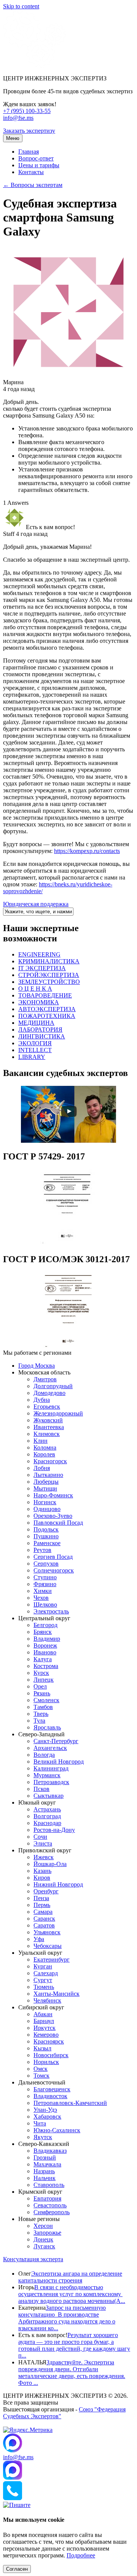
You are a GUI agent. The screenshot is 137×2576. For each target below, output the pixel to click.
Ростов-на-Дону (54, 1830)
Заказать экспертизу (29, 131)
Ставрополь (49, 2185)
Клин (41, 1441)
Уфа (39, 1939)
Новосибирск (51, 2055)
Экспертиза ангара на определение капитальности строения (70, 2277)
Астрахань (47, 1809)
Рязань (42, 1693)
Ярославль (47, 1727)
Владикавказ (50, 2151)
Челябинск (47, 2000)
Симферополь (52, 2212)
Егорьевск (47, 1407)
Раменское (47, 1543)
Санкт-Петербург (56, 1741)
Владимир (47, 1639)
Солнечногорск (54, 1570)
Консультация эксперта (33, 2259)
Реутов (42, 1550)
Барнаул (44, 2021)
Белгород (45, 1625)
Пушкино (46, 1536)
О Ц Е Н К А (35, 989)
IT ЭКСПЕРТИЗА (42, 968)
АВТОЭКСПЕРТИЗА (47, 1009)
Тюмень (44, 1987)
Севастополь (50, 2205)
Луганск (44, 2246)
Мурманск (47, 1775)
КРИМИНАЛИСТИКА (49, 961)
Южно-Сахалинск (57, 2130)
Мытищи (45, 1488)
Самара (43, 1912)
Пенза (41, 1898)
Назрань (44, 2171)
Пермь (42, 1905)
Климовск (47, 1434)
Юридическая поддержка (36, 904)
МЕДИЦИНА (36, 1023)
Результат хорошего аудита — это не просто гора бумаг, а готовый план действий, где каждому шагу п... (74, 2345)
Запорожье (47, 2233)
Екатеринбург (52, 1959)
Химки (43, 1591)
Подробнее (81, 2555)
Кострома (46, 1666)
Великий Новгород (59, 1762)
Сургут (43, 1980)
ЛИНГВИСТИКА (42, 1036)
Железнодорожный (58, 1413)
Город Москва (37, 1366)
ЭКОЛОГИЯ (35, 1043)
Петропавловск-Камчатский (70, 2103)
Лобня (42, 1468)
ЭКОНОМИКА (39, 1002)
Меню (13, 138)
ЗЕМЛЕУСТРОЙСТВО (49, 982)
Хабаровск (47, 2117)
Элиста (43, 1843)
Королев (44, 1454)
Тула (39, 1721)
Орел (40, 1686)
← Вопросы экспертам (33, 185)
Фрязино (45, 1584)
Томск (41, 2076)
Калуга (43, 1659)
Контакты (31, 172)
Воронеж (45, 1645)
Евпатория (47, 2198)
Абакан (43, 2014)
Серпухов (46, 1564)
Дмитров (45, 1379)
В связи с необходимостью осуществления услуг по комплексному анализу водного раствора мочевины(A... (72, 2294)
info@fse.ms (18, 118)
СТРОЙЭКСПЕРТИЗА (49, 975)
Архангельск (50, 1748)
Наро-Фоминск (53, 1495)
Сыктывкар (49, 1796)
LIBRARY (32, 1057)
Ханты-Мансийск (57, 1994)
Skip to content (21, 6)
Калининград (51, 1768)
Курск (41, 1673)
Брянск (43, 1632)
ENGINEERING (39, 954)
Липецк (44, 1680)
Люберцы (46, 1482)
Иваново (45, 1652)
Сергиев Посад (53, 1557)
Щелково (45, 1605)
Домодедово (49, 1393)
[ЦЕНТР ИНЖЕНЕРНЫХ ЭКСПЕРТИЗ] (34, 65)
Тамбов (43, 1707)
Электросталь (51, 1611)
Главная (29, 152)
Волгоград (47, 1816)
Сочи (40, 1837)
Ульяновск (47, 1932)
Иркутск (45, 2028)
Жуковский (48, 1420)
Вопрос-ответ (36, 158)
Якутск (43, 2137)
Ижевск (44, 1857)
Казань (42, 1871)
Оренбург (46, 1891)
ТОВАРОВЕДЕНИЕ (45, 995)
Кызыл (42, 2048)
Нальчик (45, 2178)
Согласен (17, 2569)
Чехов (41, 1598)
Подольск (46, 1529)
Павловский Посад (58, 1523)
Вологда (44, 1755)
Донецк (43, 2239)
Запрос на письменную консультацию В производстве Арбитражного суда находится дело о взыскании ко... (67, 2318)
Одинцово (47, 1509)
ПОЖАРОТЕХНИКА (47, 1016)
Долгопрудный (53, 1386)
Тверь (41, 1714)
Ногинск (45, 1502)
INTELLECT (35, 1050)
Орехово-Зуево (53, 1516)
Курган (43, 1966)
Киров (42, 1878)
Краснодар (47, 1823)
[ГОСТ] (68, 1243)
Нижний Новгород (58, 1884)
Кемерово (46, 2035)
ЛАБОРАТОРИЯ (40, 1030)
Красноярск (49, 2041)
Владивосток (50, 2096)
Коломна (45, 1447)
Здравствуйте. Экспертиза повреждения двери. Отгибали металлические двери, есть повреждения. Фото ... (72, 2373)
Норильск (46, 2062)
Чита (40, 2123)
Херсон (43, 2226)
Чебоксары (48, 1946)
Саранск (44, 1919)
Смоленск (46, 1700)
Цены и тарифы (39, 165)
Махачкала (47, 2164)
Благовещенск (52, 2089)
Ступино (45, 1577)
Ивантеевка (49, 1427)
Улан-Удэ (45, 2110)
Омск (41, 2069)
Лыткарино (48, 1475)
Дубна (42, 1400)
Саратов (44, 1925)
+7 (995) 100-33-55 (27, 111)
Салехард (46, 1973)
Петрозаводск (51, 1782)
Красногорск (50, 1461)
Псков (41, 1789)
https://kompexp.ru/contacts (87, 851)
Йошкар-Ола (50, 1864)
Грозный (45, 2157)
